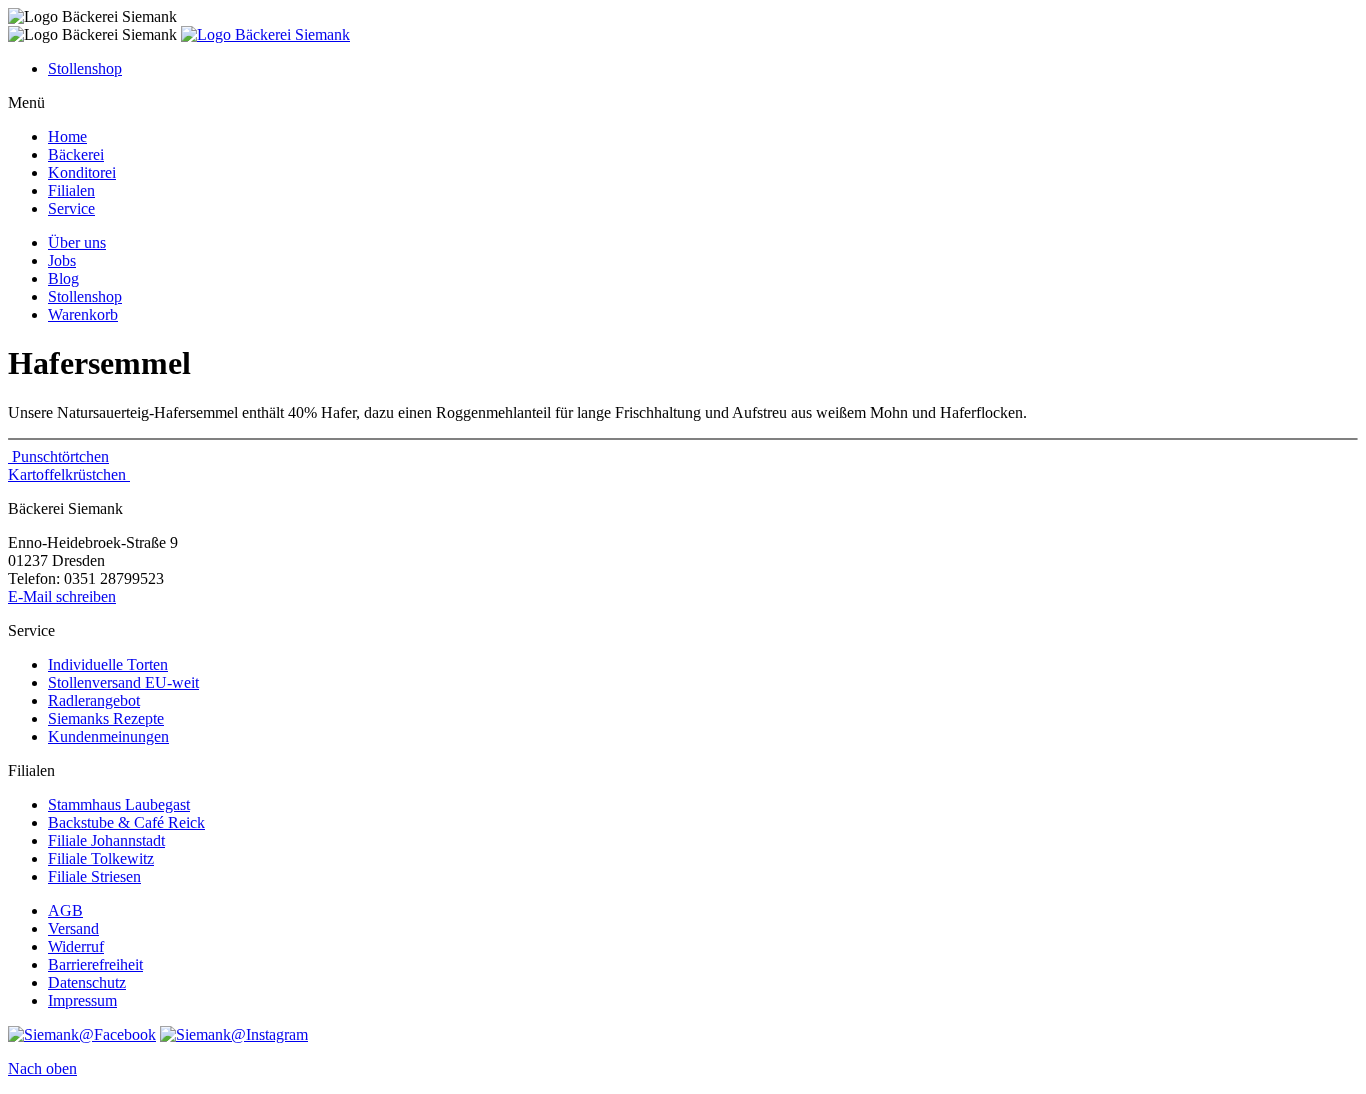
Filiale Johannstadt (106, 840)
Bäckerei (76, 154)
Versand (73, 928)
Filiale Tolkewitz (101, 858)
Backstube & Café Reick (126, 822)
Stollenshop (85, 68)
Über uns (77, 242)
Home (67, 136)
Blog (63, 278)
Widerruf (76, 946)
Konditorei (82, 172)
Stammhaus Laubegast (119, 804)
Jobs (62, 260)
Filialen (71, 190)
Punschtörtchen (58, 456)
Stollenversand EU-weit (123, 682)
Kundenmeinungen (108, 736)
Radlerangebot (94, 700)
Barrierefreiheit (95, 964)
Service (71, 208)
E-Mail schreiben (62, 596)
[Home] (265, 34)
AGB (65, 910)
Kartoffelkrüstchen (69, 474)
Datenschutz (87, 982)
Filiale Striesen (94, 876)
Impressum (82, 1000)
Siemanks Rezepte (106, 718)
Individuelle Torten (108, 664)
